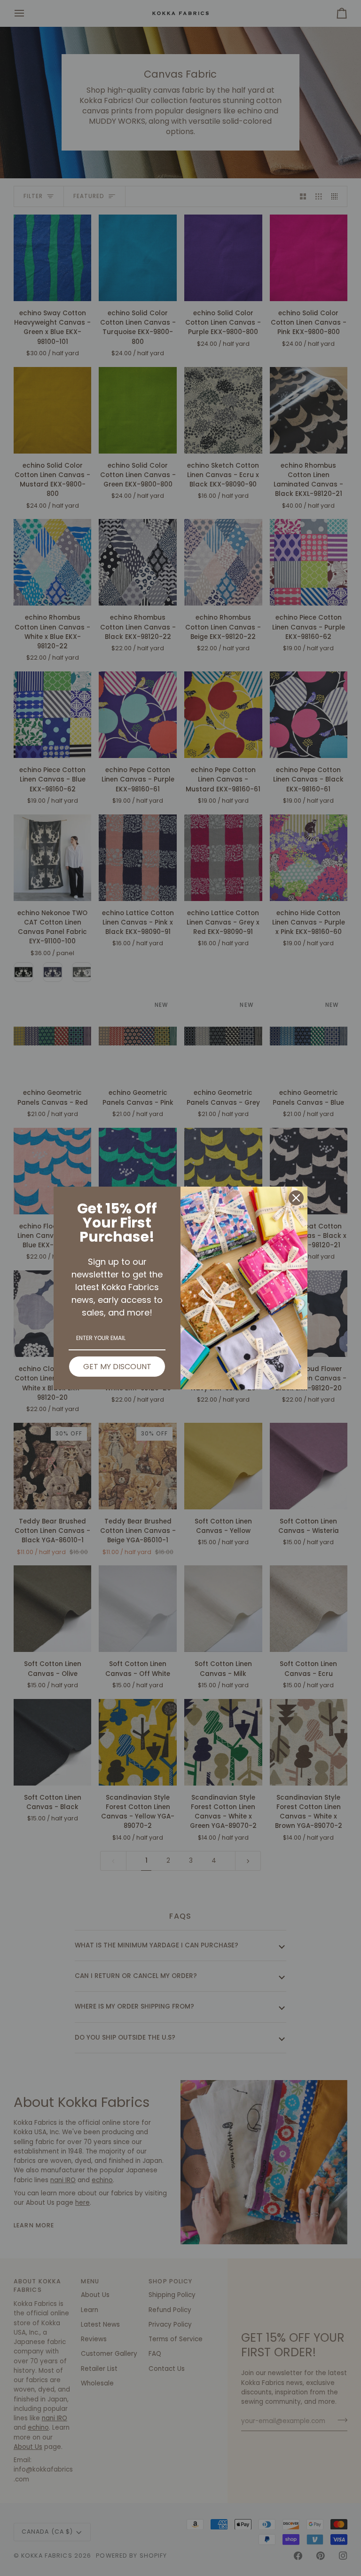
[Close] (296, 1198)
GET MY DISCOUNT (117, 1367)
